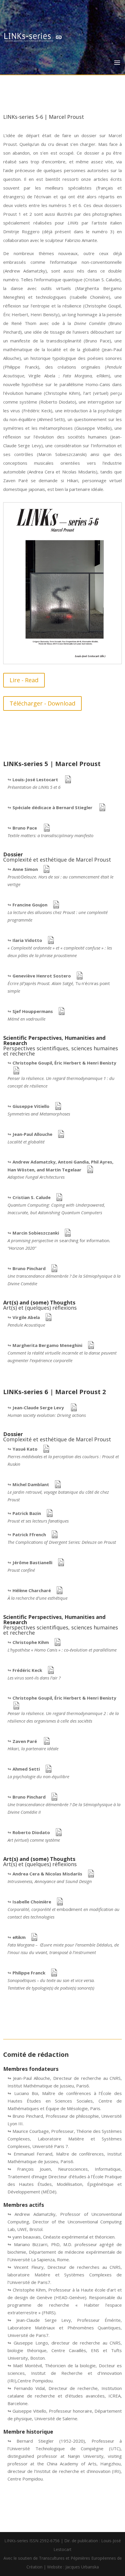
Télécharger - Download (42, 703)
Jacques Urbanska (82, 2567)
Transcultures (52, 2558)
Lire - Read (24, 680)
